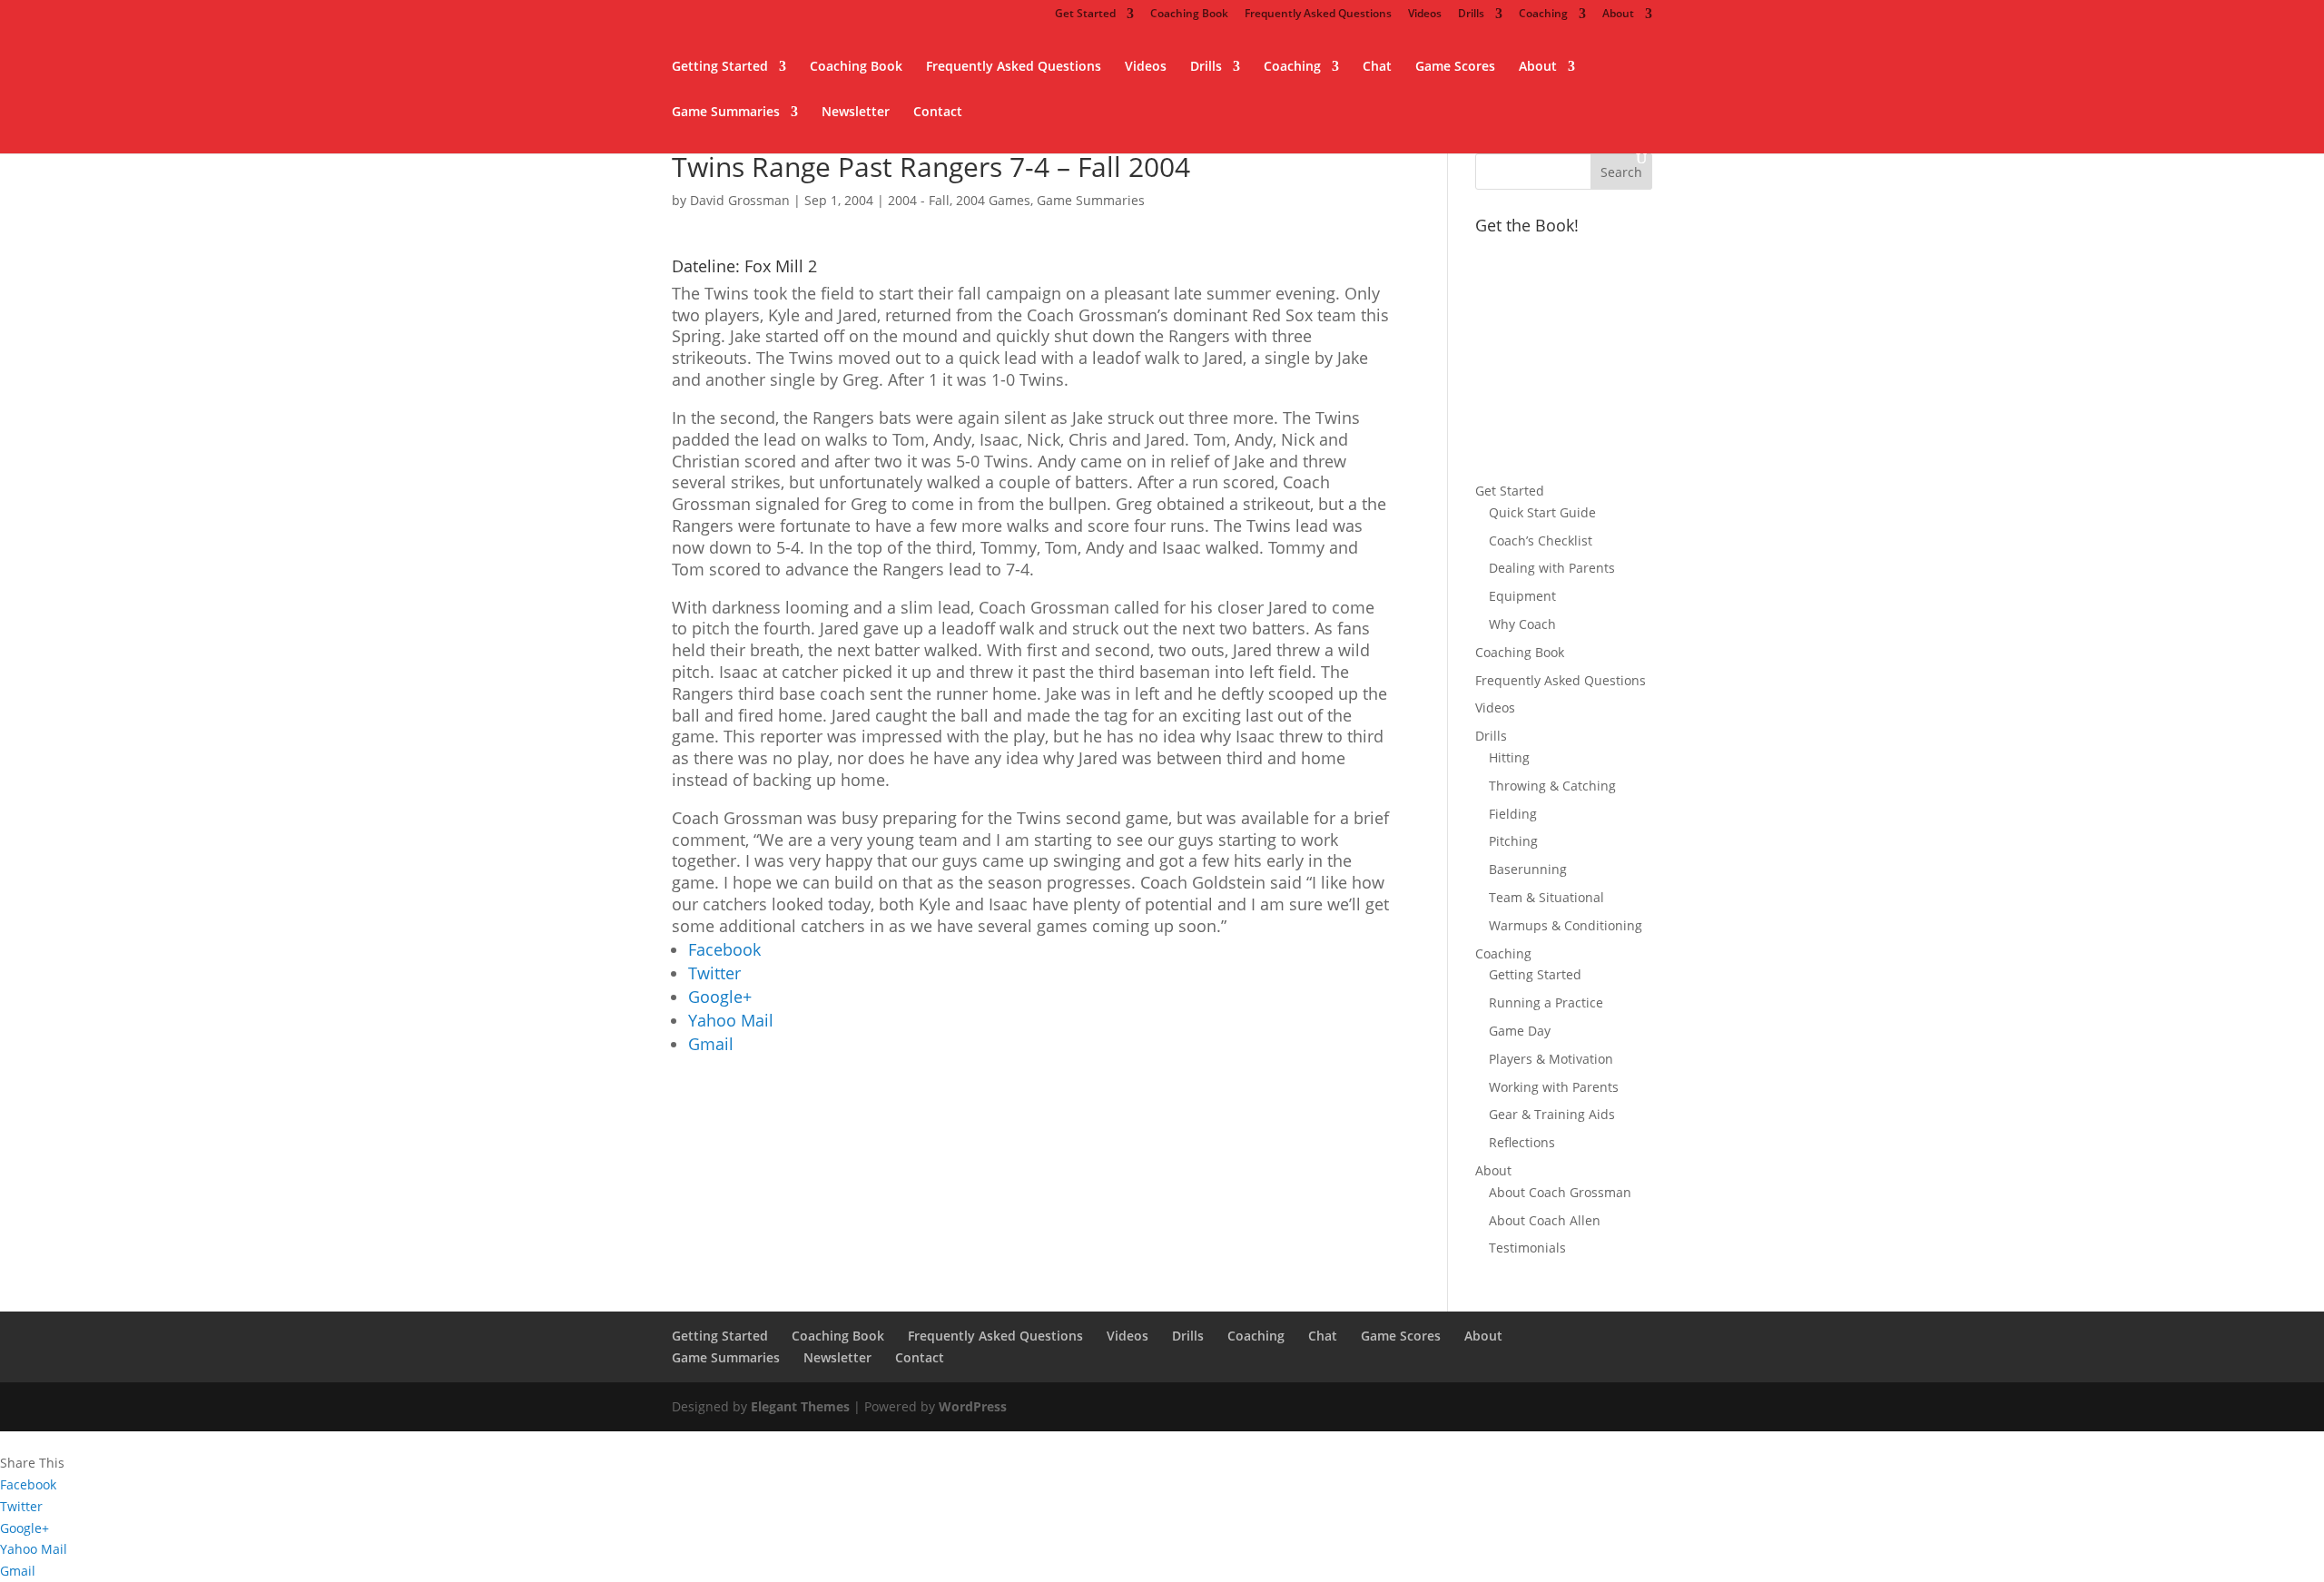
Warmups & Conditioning (1566, 925)
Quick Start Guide (1542, 512)
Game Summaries (726, 113)
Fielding (1513, 814)
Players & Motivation (1551, 1059)
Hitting (1509, 757)
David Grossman (740, 200)
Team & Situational (1546, 897)
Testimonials (1527, 1248)
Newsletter (856, 113)
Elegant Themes (800, 1406)
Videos (1425, 15)
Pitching (1513, 841)
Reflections (1522, 1142)
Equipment (1522, 596)
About (1618, 15)
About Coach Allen (1545, 1220)
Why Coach (1522, 624)
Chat (1377, 67)
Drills (1471, 15)
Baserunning (1528, 869)
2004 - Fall (919, 200)
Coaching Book (1189, 15)
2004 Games (993, 200)
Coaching (1543, 15)
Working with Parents (1554, 1087)
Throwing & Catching (1552, 786)
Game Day (1520, 1031)
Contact (938, 113)
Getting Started (720, 67)
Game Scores (1455, 67)
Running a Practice (1546, 1002)
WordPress (973, 1406)
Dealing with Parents (1552, 568)
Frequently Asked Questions (1318, 15)
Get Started (1085, 15)
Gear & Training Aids (1552, 1114)
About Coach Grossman (1560, 1192)
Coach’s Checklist (1541, 540)
